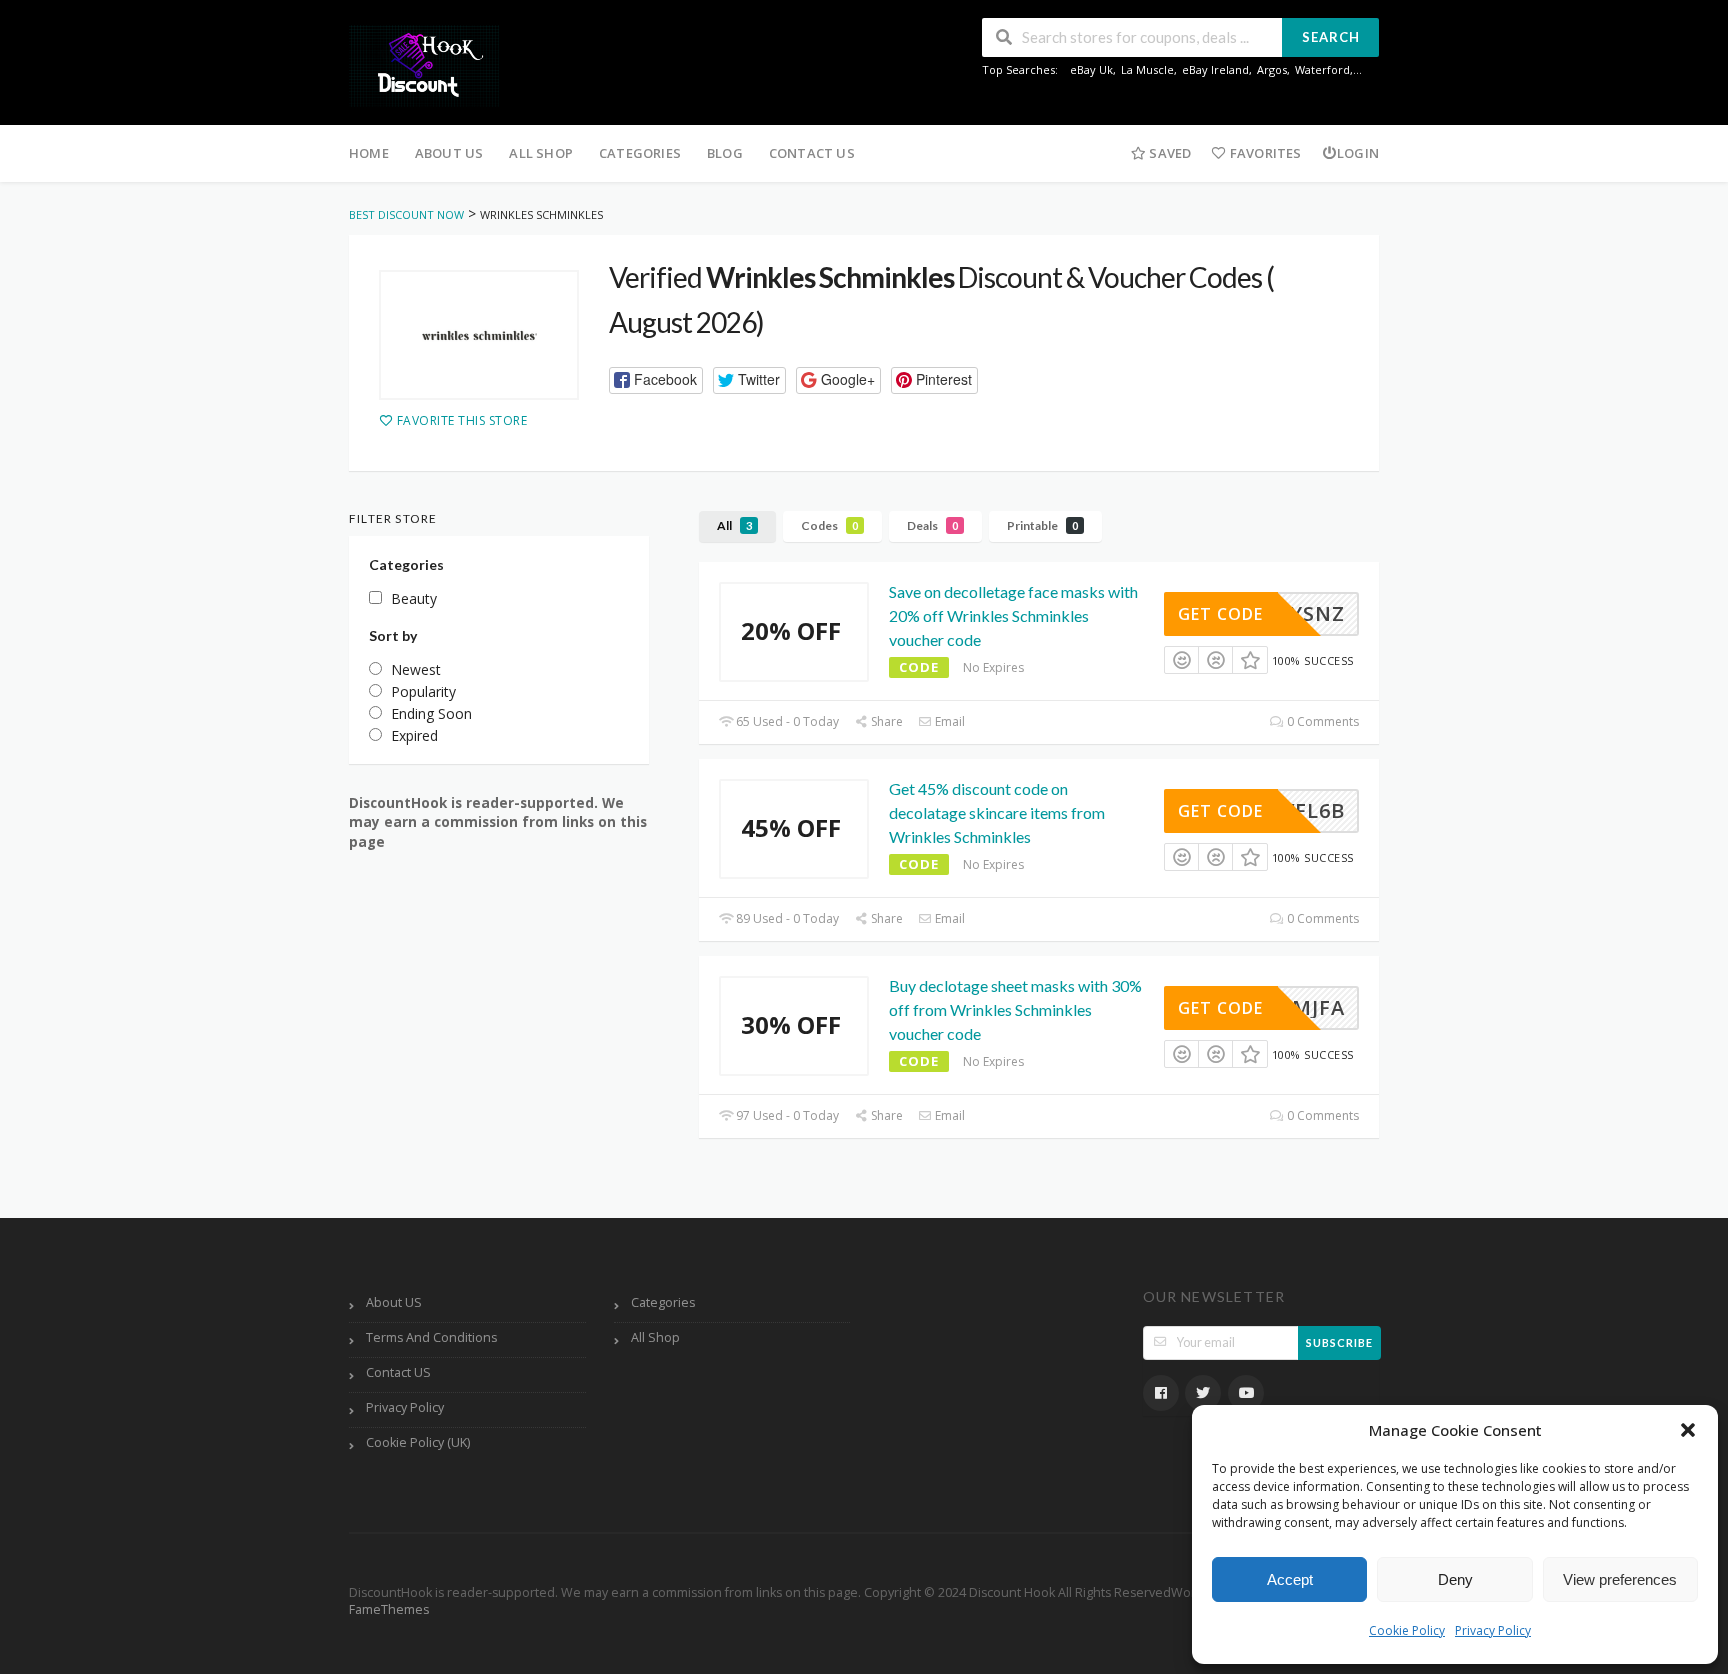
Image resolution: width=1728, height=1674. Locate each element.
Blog (725, 153)
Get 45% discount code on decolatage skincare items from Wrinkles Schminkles (997, 812)
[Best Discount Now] (424, 64)
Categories (640, 153)
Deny (1455, 1579)
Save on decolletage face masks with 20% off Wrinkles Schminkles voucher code (1013, 615)
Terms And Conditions (431, 1337)
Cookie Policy (1407, 1630)
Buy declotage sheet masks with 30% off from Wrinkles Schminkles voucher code (1015, 1009)
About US (449, 153)
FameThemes (389, 1609)
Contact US (812, 153)
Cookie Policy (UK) (418, 1442)
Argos (1272, 69)
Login (1358, 153)
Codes (829, 525)
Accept (1290, 1579)
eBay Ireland (1215, 69)
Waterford (1322, 69)
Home (369, 153)
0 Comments (1321, 721)
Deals (932, 525)
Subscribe (1339, 1342)
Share (885, 721)
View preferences (1620, 1579)
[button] (1688, 1430)
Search (1331, 37)
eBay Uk (1091, 69)
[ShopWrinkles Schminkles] (479, 335)
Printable (1042, 525)
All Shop (541, 153)
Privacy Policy (1493, 1630)
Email (948, 721)
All (734, 525)
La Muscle (1147, 69)
